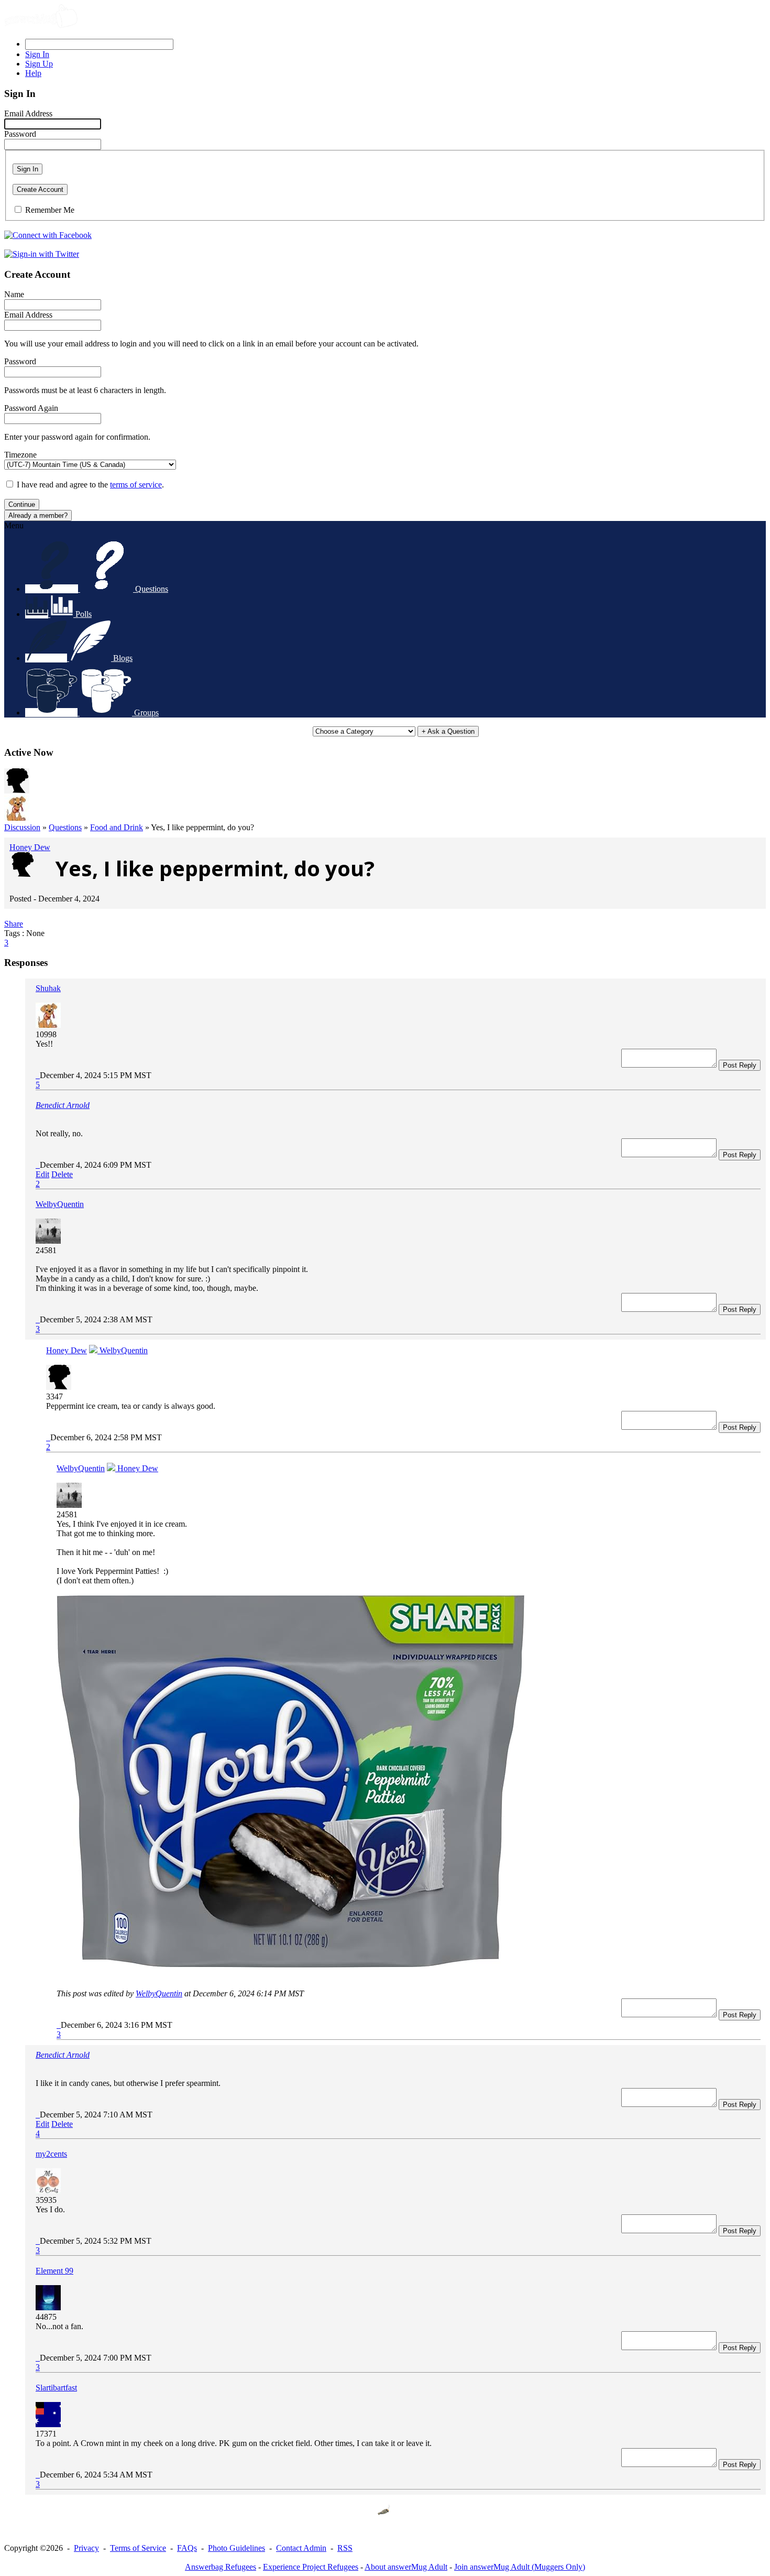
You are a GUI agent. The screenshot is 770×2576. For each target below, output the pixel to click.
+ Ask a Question (448, 731)
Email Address (28, 113)
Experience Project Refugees (311, 2567)
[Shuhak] (17, 818)
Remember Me (50, 210)
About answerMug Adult (406, 2567)
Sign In (27, 169)
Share (14, 924)
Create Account (40, 189)
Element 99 (54, 2271)
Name (14, 294)
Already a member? (38, 515)
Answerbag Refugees (221, 2567)
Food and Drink (117, 827)
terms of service (136, 485)
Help (33, 73)
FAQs (187, 2548)
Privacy (86, 2548)
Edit (42, 1174)
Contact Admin (301, 2548)
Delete (62, 1174)
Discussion (22, 827)
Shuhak (48, 988)
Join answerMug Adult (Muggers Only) (520, 2567)
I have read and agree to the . (90, 485)
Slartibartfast (56, 2388)
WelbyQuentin (60, 1204)
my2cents (51, 2154)
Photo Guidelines (236, 2548)
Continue (22, 504)
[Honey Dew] (17, 791)
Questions (65, 827)
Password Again (31, 408)
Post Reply (740, 1065)
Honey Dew (30, 847)
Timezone (20, 455)
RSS (345, 2548)
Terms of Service (138, 2548)
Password (20, 134)
